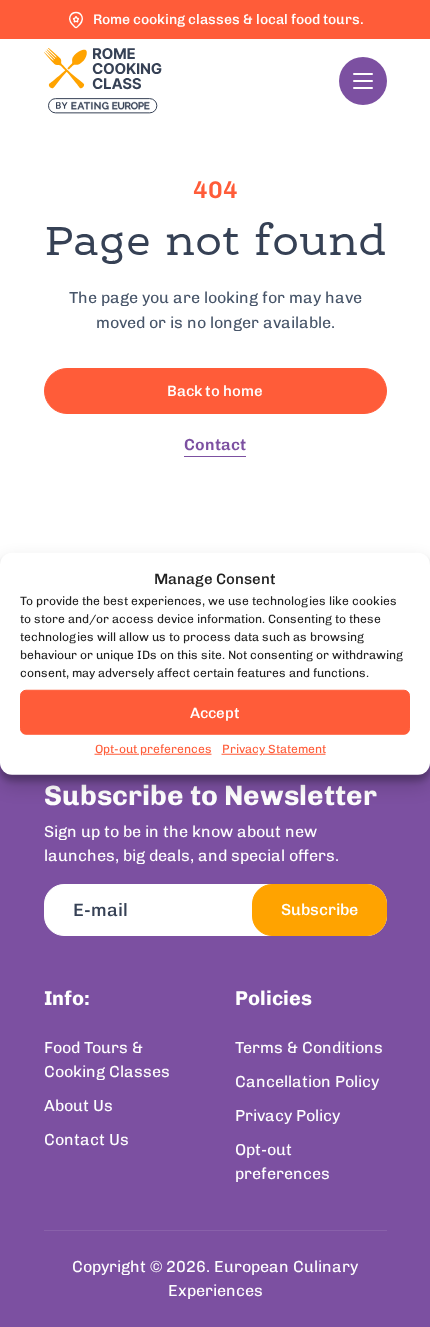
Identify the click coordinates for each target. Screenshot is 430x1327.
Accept (215, 712)
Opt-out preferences (153, 749)
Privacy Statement (274, 749)
